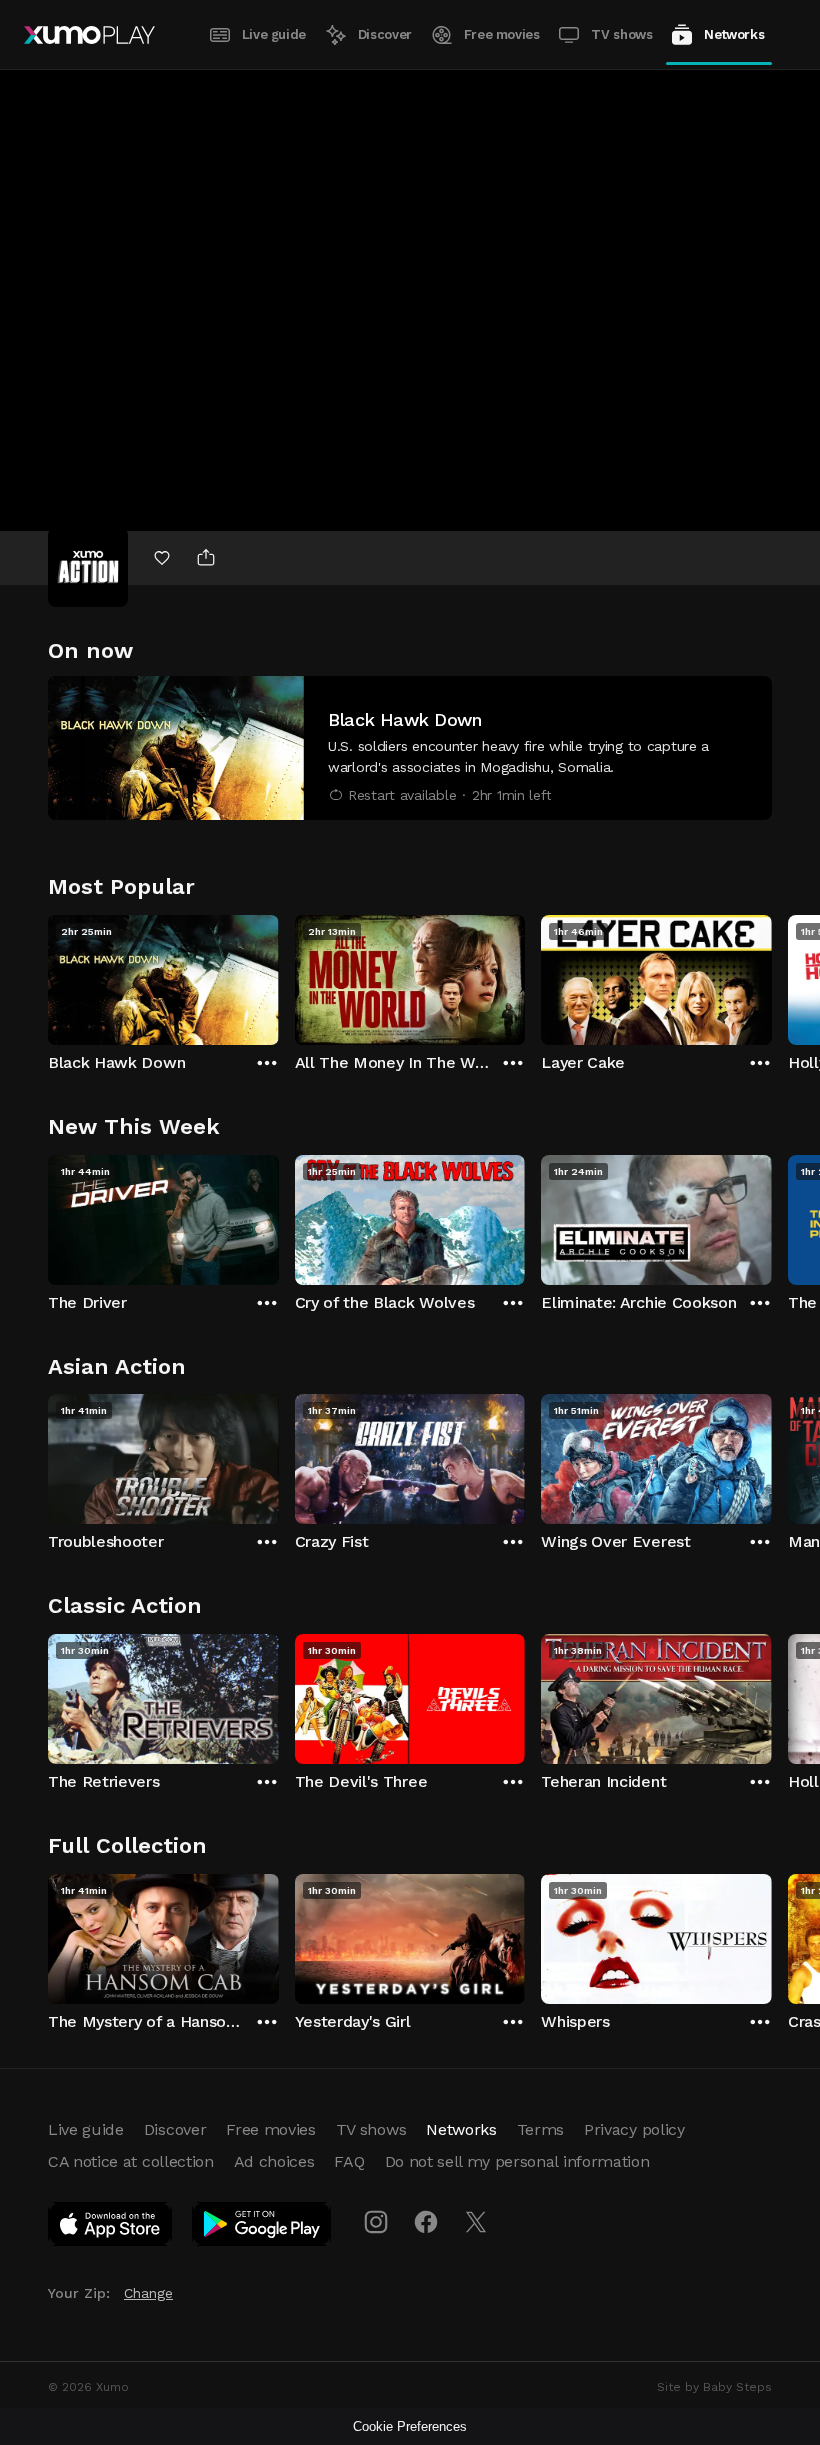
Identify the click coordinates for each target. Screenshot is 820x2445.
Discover (385, 34)
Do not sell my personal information (517, 2161)
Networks (734, 34)
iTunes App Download (111, 2228)
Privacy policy (634, 2129)
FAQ (349, 2161)
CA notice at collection (131, 2161)
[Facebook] (426, 2222)
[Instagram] (376, 2222)
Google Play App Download (262, 2228)
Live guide (274, 34)
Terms (540, 2129)
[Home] (89, 35)
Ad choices (274, 2161)
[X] (476, 2222)
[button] (410, 748)
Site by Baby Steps (714, 2387)
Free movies (502, 34)
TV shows (621, 34)
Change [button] (148, 2293)
